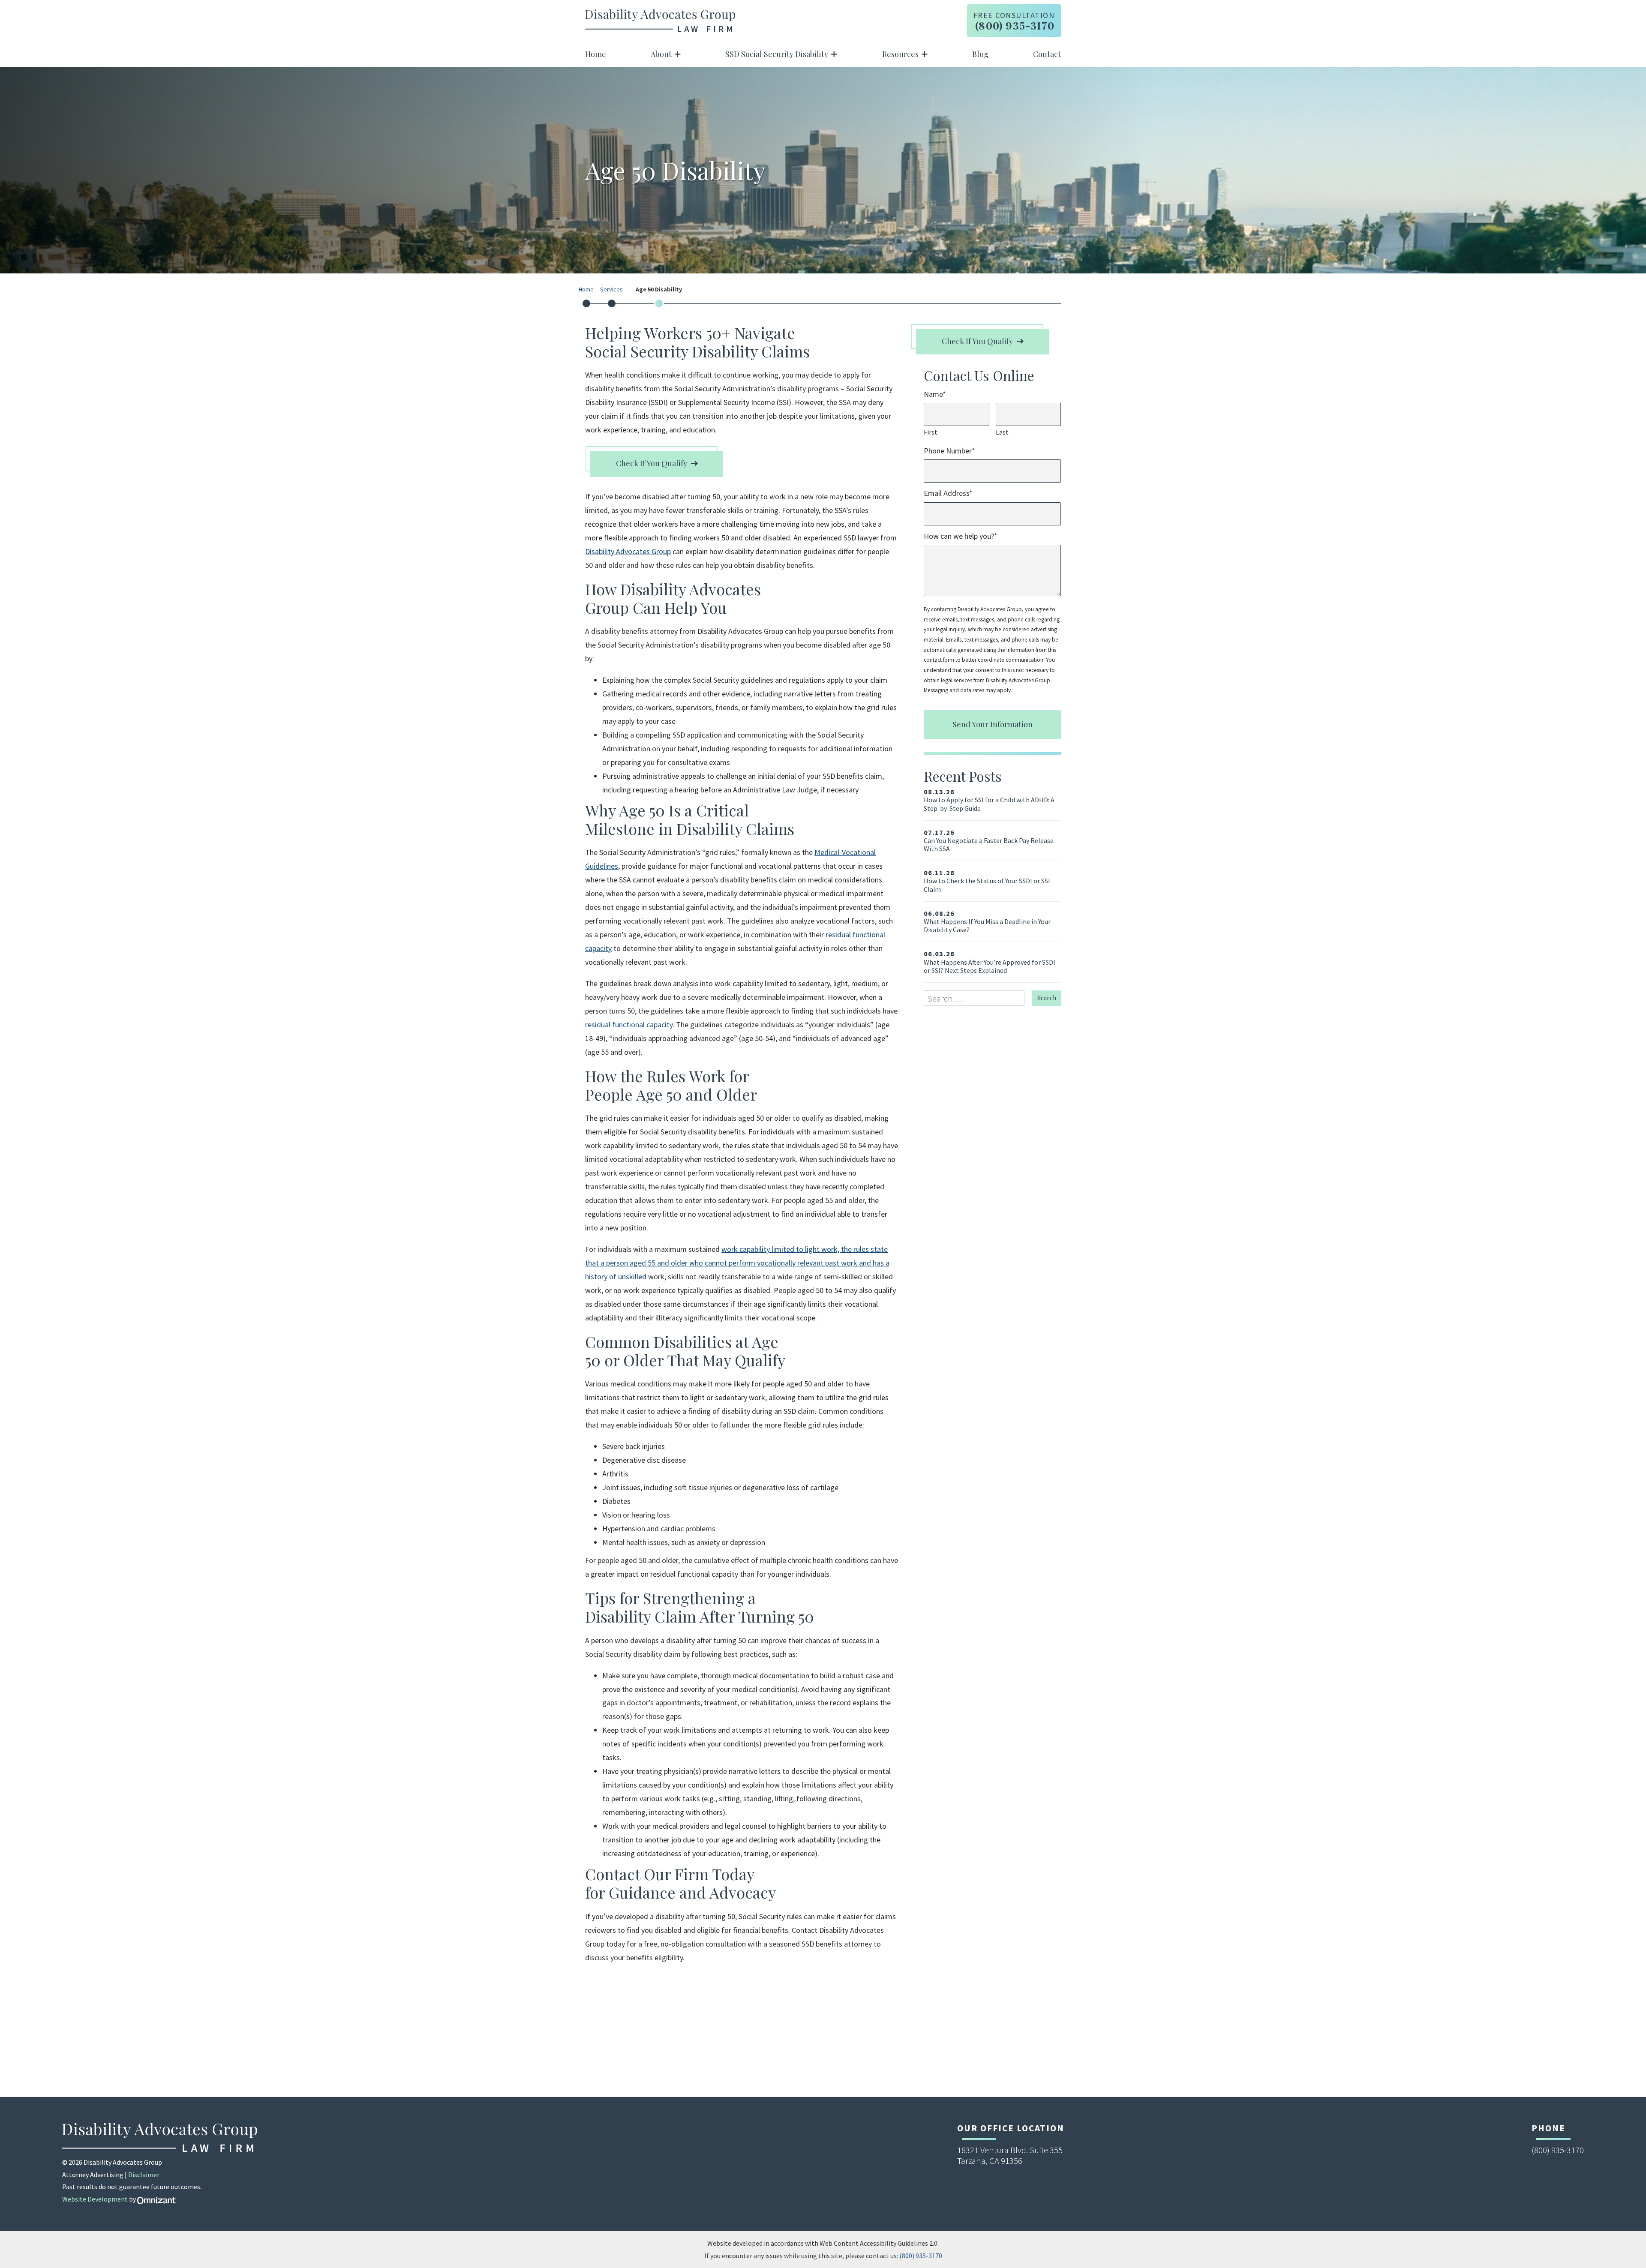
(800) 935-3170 (921, 2256)
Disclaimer (144, 2175)
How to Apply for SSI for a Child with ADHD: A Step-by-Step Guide (989, 800)
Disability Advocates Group (628, 551)
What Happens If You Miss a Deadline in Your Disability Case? (987, 922)
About (661, 54)
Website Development (95, 2199)
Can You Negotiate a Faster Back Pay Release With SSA (989, 841)
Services (611, 290)
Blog (980, 54)
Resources (900, 54)
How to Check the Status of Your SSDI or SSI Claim (987, 881)
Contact (1047, 54)
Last (1002, 432)
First (931, 432)
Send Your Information (993, 724)
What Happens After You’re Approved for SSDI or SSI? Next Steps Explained (990, 962)
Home (596, 54)
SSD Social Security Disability (777, 54)
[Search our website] (978, 998)
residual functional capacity (629, 1024)
